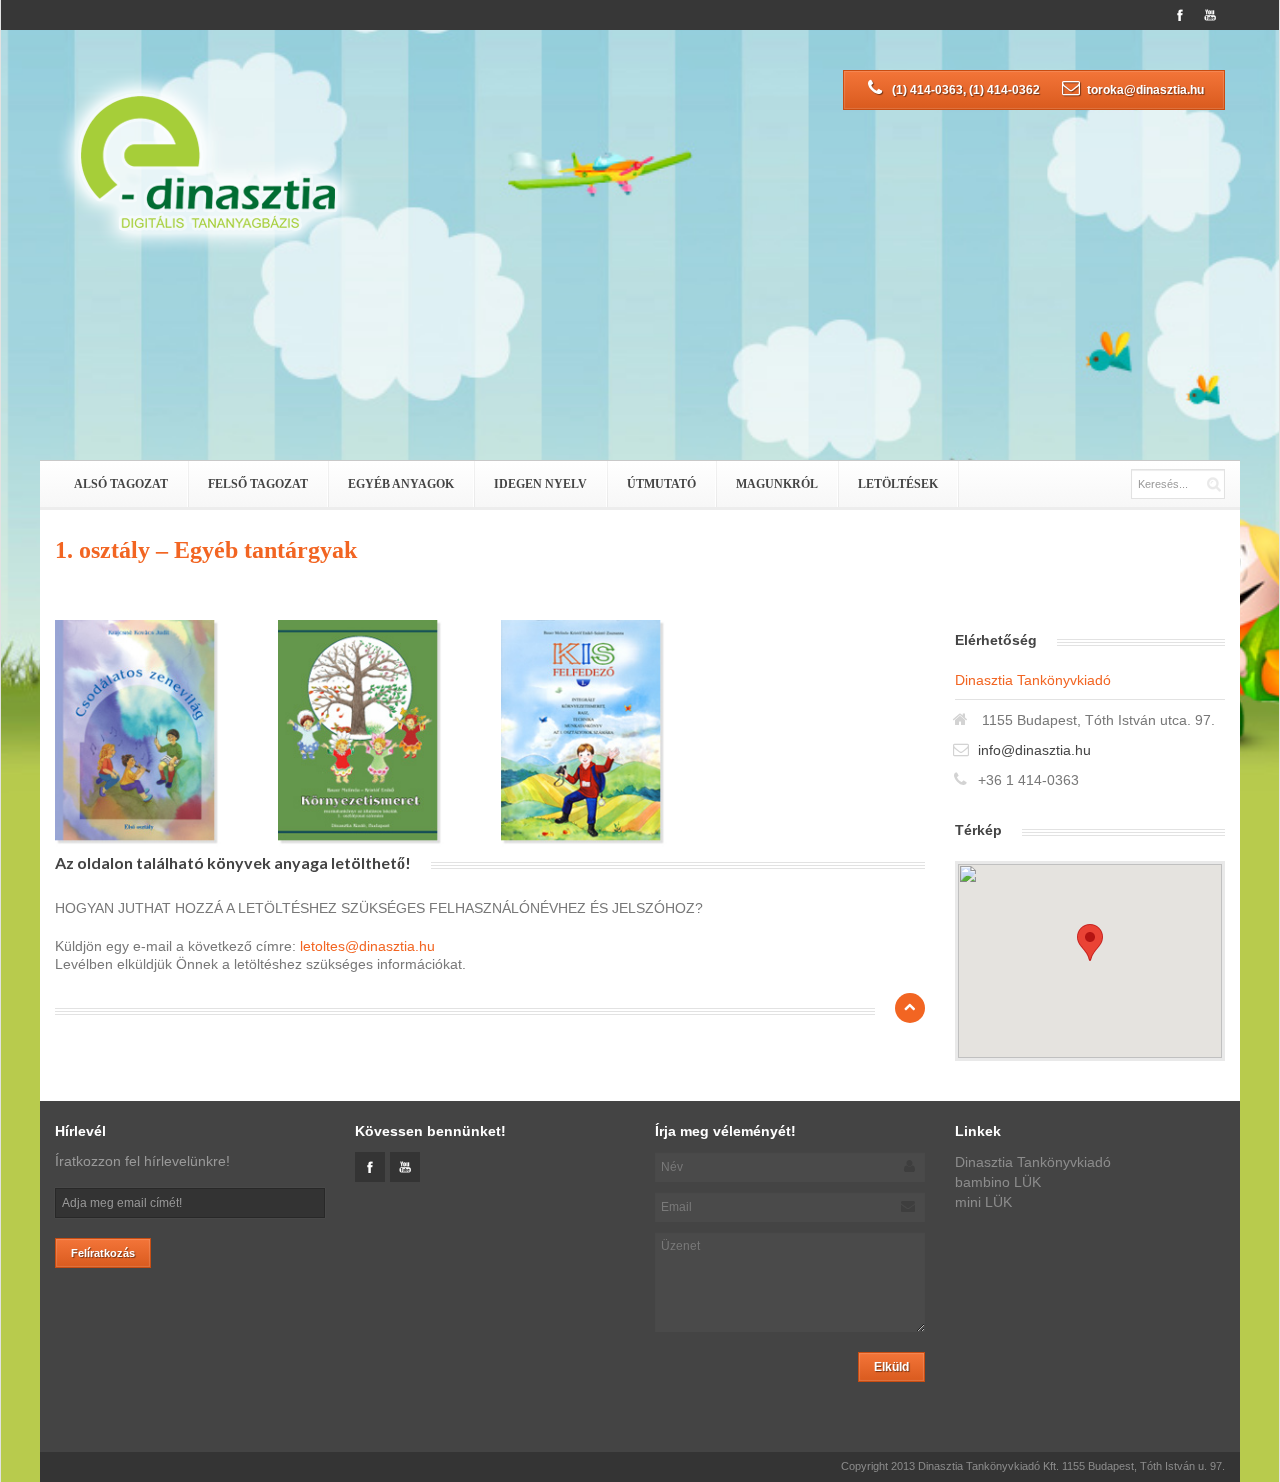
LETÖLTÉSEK (898, 484)
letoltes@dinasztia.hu (367, 946)
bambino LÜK (998, 1182)
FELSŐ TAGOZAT (258, 484)
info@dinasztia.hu (1034, 750)
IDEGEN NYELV (540, 484)
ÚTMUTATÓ (661, 484)
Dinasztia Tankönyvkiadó (1033, 1162)
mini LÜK (983, 1202)
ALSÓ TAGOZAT (121, 484)
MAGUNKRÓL (777, 484)
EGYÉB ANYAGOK (401, 484)
